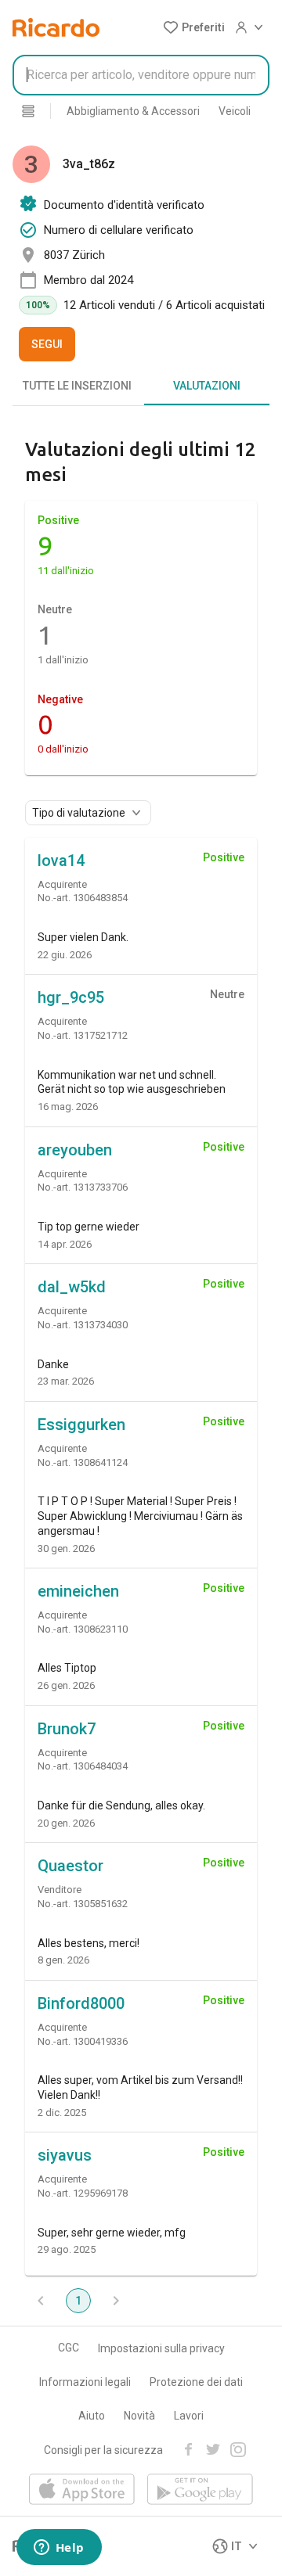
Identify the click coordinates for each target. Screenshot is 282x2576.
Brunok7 (67, 1729)
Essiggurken (81, 1425)
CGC (69, 2348)
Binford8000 (81, 2003)
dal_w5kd (72, 1287)
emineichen (78, 1591)
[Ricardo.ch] (56, 27)
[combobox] (141, 75)
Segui (47, 344)
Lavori (189, 2416)
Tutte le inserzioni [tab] (77, 386)
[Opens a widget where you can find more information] (59, 2549)
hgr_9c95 (71, 997)
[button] (194, 27)
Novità (139, 2416)
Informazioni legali (85, 2382)
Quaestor (70, 1866)
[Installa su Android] (200, 2490)
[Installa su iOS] (82, 2490)
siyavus (65, 2155)
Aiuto (92, 2416)
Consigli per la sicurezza (103, 2450)
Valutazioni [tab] (207, 386)
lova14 (61, 860)
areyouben (75, 1150)
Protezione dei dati (196, 2382)
